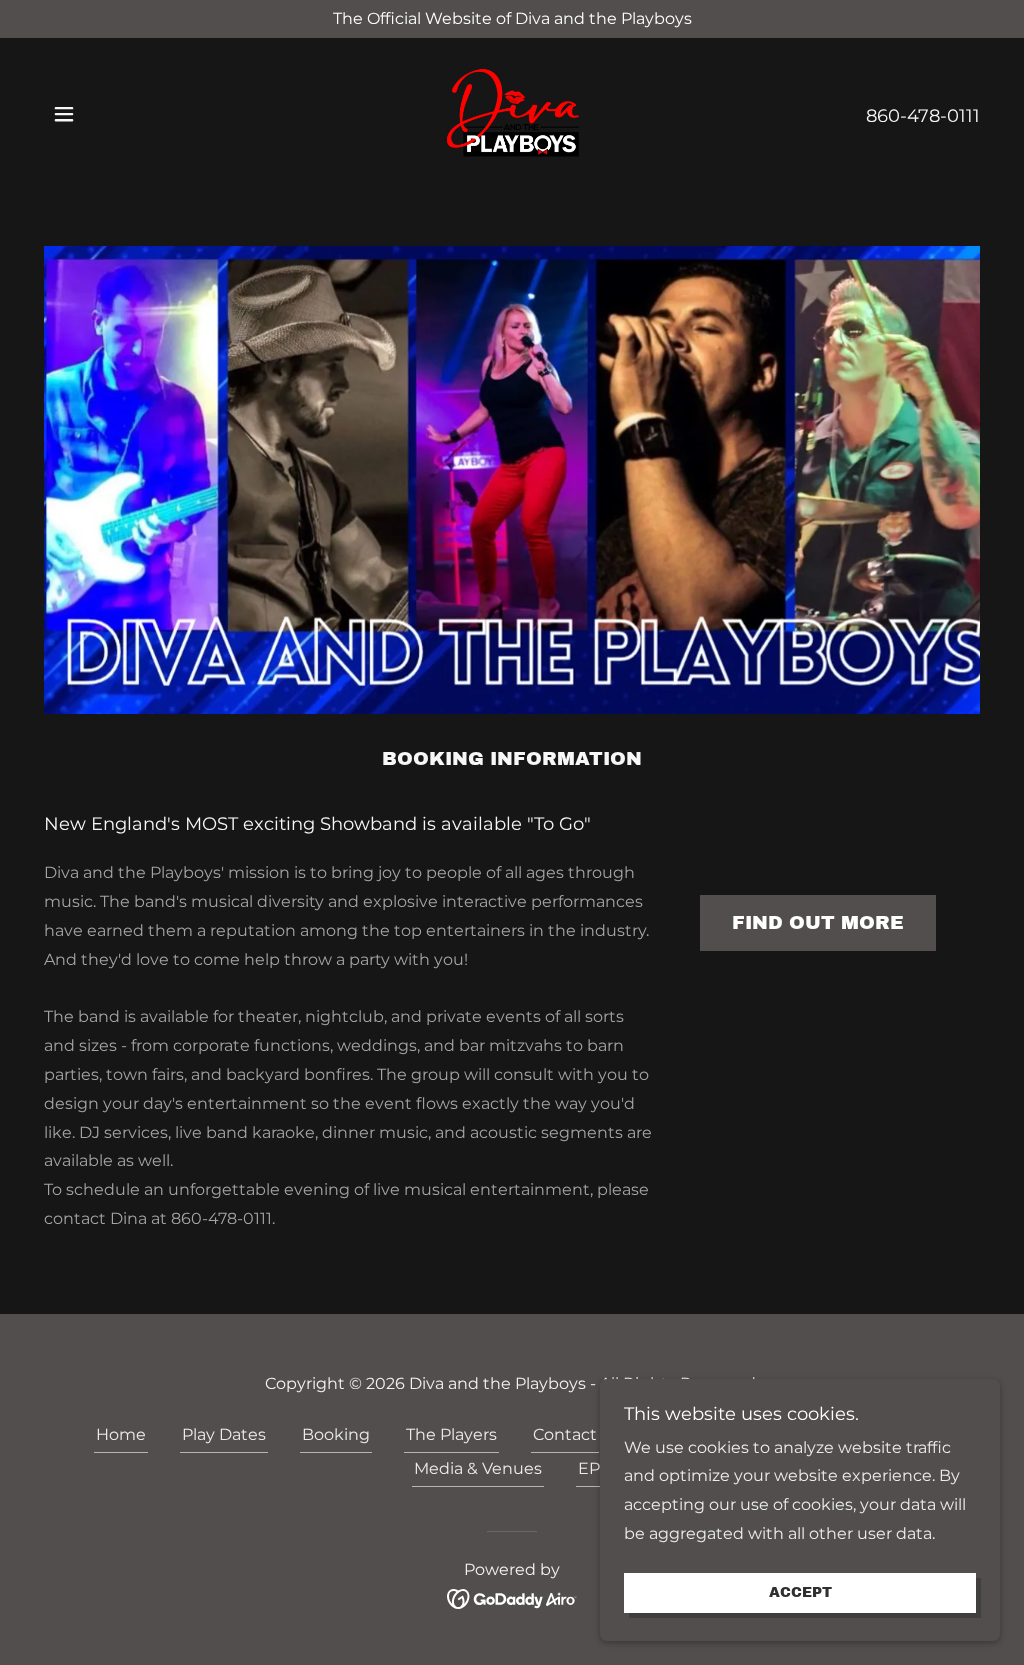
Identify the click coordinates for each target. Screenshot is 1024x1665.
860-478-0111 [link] (923, 116)
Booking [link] (336, 1434)
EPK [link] (594, 1468)
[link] (512, 113)
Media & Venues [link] (478, 1468)
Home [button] (121, 1434)
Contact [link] (565, 1434)
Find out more (818, 922)
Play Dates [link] (224, 1434)
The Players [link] (451, 1434)
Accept (800, 1593)
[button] (64, 114)
